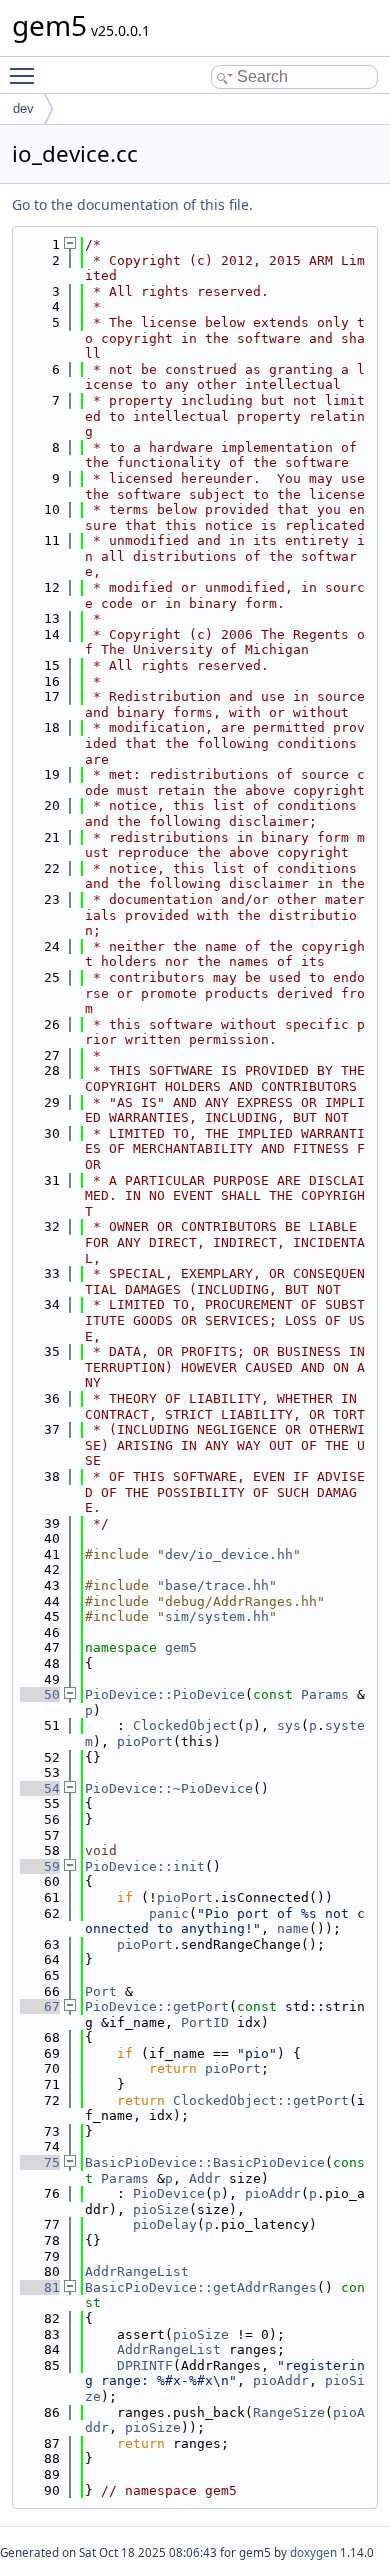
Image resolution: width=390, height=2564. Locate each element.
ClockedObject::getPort (261, 2100)
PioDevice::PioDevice (165, 1694)
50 (40, 1694)
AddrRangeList (137, 2271)
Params (325, 1694)
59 (40, 1866)
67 (40, 2006)
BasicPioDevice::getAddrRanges (201, 2287)
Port (101, 1991)
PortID (205, 2022)
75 (40, 2162)
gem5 (181, 1647)
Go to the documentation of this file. (132, 204)
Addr (205, 2178)
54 (40, 1788)
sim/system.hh (217, 1616)
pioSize (161, 2209)
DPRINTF (145, 2365)
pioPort (145, 1741)
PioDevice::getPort (157, 2006)
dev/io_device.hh (229, 1554)
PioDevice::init (145, 1866)
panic (169, 1913)
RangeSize (289, 2412)
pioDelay (165, 2224)
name (293, 1928)
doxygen (313, 2552)
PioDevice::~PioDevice (169, 1788)
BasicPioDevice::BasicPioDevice (205, 2162)
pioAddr (273, 2193)
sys (289, 1725)
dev (23, 108)
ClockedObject (185, 1725)
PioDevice (169, 2193)
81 (40, 2287)
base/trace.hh (217, 1585)
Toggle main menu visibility (26, 75)
